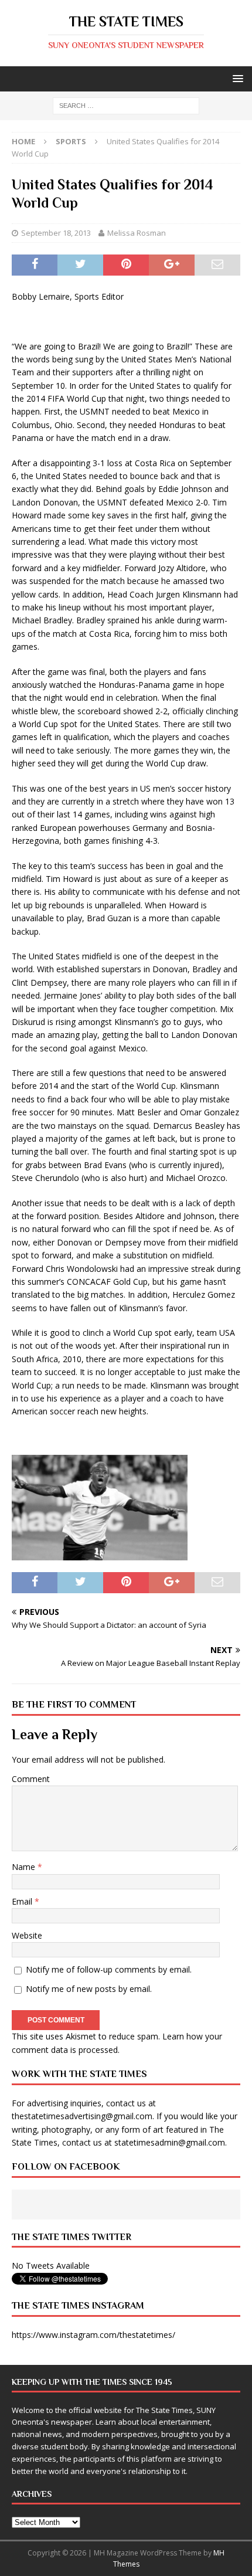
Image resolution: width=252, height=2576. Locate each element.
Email (23, 1901)
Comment (31, 1779)
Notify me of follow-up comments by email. (109, 1969)
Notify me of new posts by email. (89, 1989)
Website (27, 1935)
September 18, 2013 (56, 233)
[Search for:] (126, 105)
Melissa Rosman (137, 233)
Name (25, 1867)
